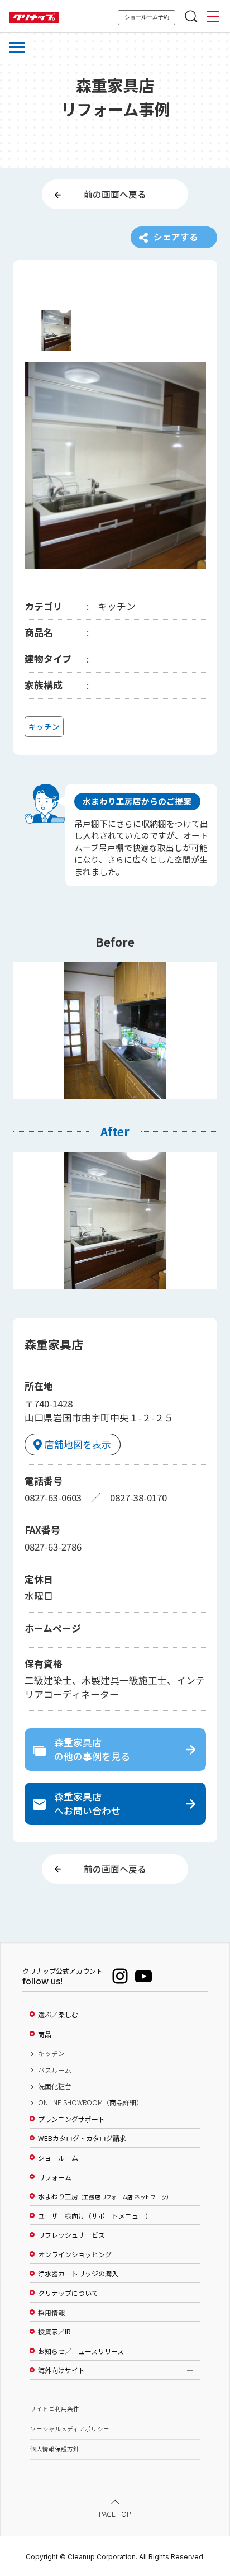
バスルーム (55, 2070)
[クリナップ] (34, 18)
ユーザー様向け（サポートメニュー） (95, 2216)
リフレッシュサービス (71, 2235)
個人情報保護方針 (55, 2449)
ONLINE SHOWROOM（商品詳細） (90, 2102)
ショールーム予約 (147, 17)
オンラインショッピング (75, 2254)
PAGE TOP (115, 2513)
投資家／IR (54, 2332)
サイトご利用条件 (55, 2409)
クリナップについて (68, 2293)
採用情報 (51, 2313)
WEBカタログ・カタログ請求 (82, 2138)
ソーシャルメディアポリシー (70, 2429)
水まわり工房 (104, 2196)
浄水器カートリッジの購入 (78, 2274)
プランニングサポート (71, 2119)
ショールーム (58, 2158)
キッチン (51, 2053)
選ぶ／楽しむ (58, 2015)
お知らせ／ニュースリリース (81, 2351)
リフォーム (55, 2177)
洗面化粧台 (55, 2086)
